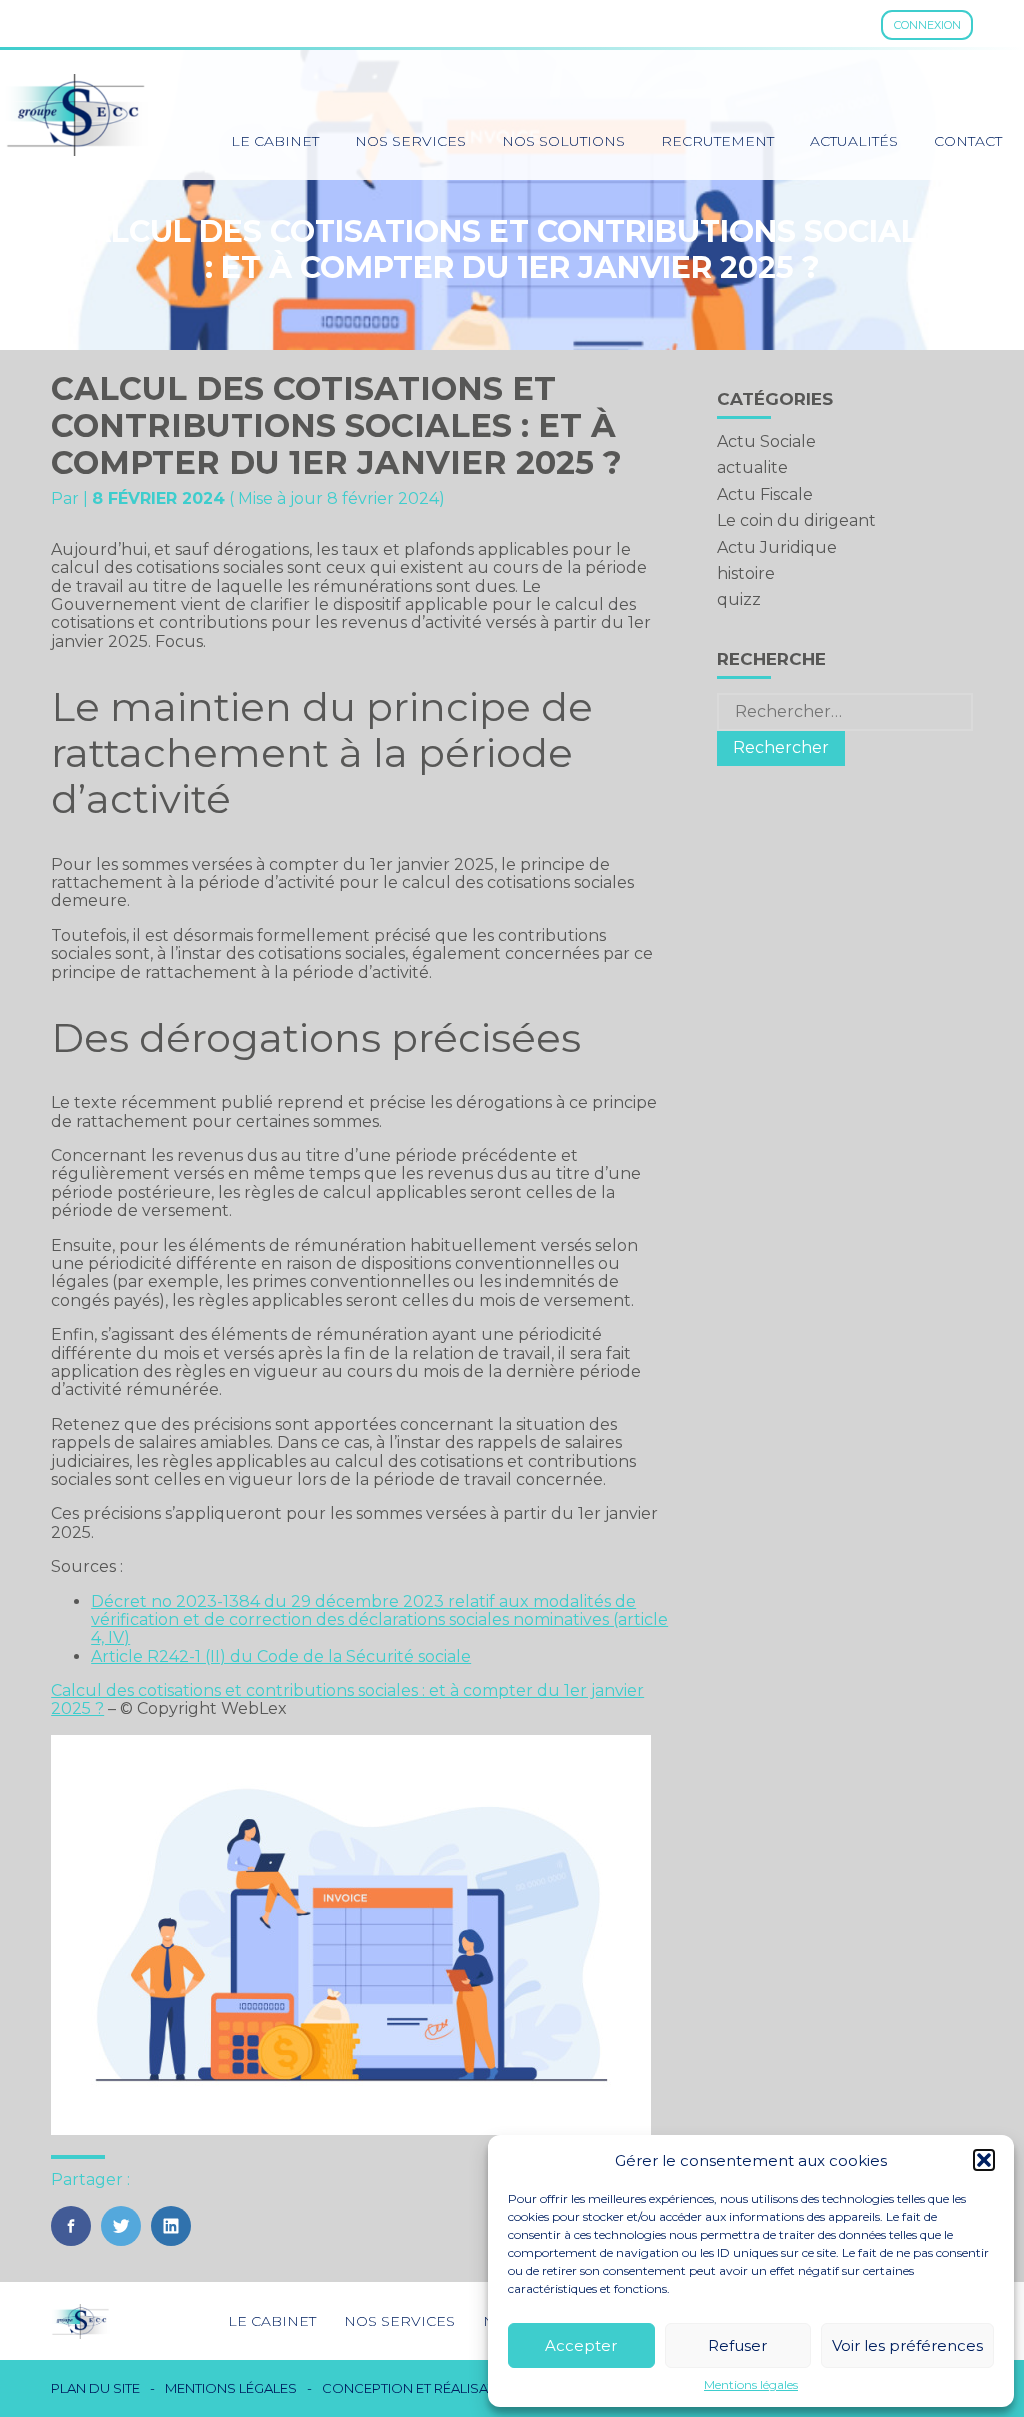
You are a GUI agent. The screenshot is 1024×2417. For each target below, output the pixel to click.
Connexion (927, 25)
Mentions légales (751, 2385)
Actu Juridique (777, 547)
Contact (968, 141)
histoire (746, 573)
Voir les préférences (907, 2345)
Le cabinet (275, 141)
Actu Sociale (766, 441)
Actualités (854, 141)
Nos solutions (563, 141)
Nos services (410, 141)
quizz (739, 599)
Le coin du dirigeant (796, 520)
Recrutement (717, 141)
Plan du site (95, 2388)
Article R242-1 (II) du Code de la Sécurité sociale (281, 1656)
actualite (752, 467)
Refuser (737, 2345)
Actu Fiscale (765, 494)
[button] (984, 2160)
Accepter (581, 2345)
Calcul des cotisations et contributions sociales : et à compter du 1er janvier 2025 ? (347, 1699)
